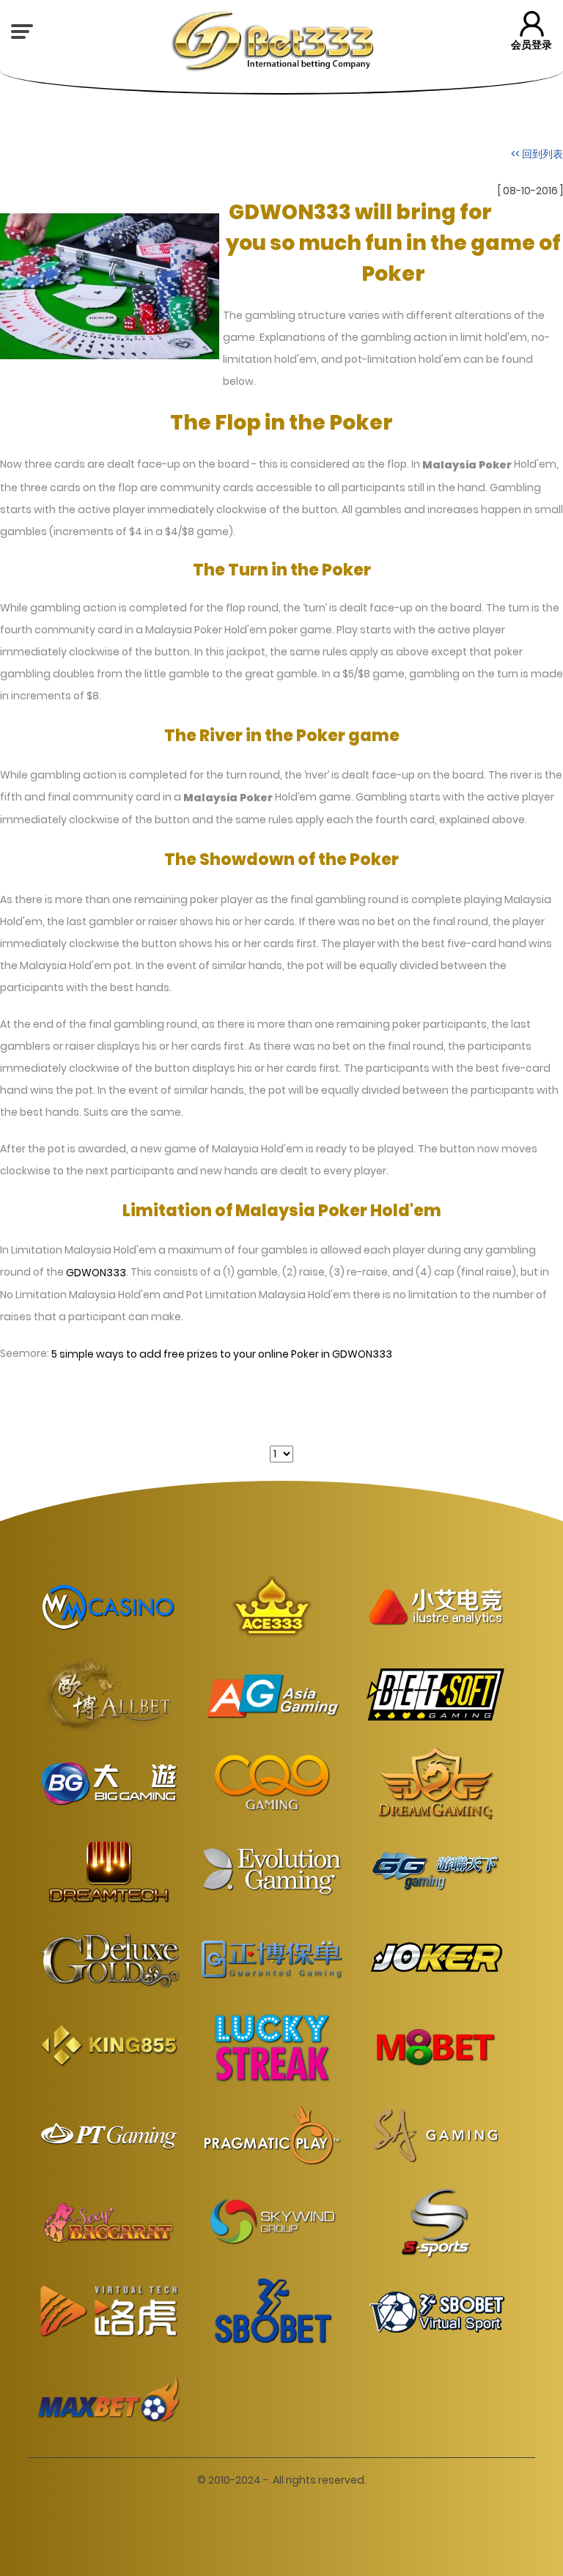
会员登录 (531, 45)
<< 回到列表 (537, 153)
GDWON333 (96, 1273)
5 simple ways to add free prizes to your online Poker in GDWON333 (222, 1354)
